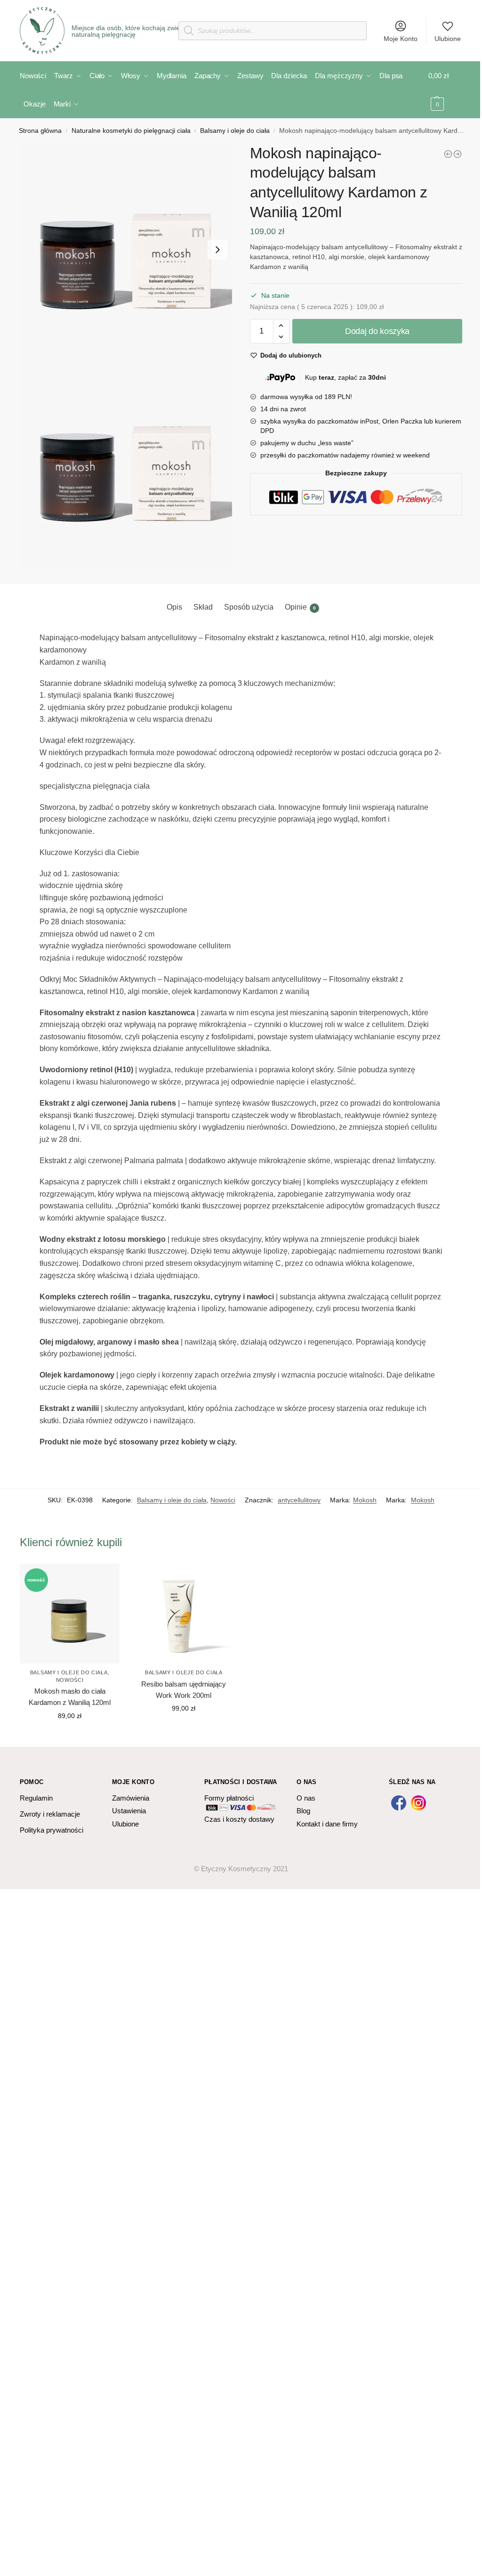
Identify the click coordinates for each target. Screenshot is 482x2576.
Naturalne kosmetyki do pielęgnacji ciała (131, 131)
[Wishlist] (105, 1578)
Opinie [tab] (300, 607)
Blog (303, 1811)
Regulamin (36, 1798)
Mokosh (365, 1500)
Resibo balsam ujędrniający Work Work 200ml (184, 1690)
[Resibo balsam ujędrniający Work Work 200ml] (184, 1614)
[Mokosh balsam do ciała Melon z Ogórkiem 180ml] (458, 154)
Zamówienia (131, 1798)
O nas (306, 1798)
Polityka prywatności (52, 1830)
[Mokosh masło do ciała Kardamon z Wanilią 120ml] (448, 154)
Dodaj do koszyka (377, 331)
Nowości (223, 1500)
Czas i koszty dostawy (239, 1819)
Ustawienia (129, 1811)
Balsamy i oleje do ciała (235, 131)
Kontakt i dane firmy (327, 1824)
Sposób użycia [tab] (249, 607)
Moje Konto (401, 39)
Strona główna (40, 131)
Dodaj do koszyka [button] (70, 1736)
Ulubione (448, 39)
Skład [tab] (203, 607)
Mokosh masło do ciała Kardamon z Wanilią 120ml (70, 1697)
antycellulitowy (299, 1500)
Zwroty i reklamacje (50, 1814)
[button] (126, 250)
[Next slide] (217, 250)
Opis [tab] (174, 607)
